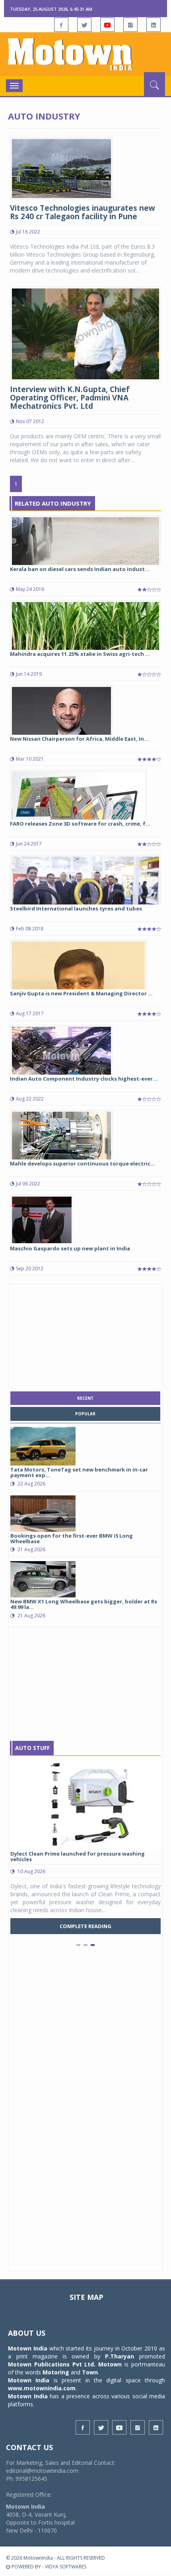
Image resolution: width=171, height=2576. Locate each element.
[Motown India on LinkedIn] (154, 25)
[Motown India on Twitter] (84, 25)
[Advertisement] (85, 1336)
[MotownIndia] (85, 54)
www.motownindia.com (42, 2388)
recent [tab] (85, 1398)
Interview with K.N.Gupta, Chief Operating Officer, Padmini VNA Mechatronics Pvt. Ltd (70, 398)
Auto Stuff (32, 1748)
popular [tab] (85, 1414)
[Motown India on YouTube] (107, 25)
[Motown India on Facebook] (61, 25)
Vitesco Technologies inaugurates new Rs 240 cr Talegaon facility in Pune (83, 212)
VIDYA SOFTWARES (66, 2567)
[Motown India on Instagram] (130, 25)
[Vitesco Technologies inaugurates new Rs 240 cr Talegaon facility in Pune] (61, 168)
